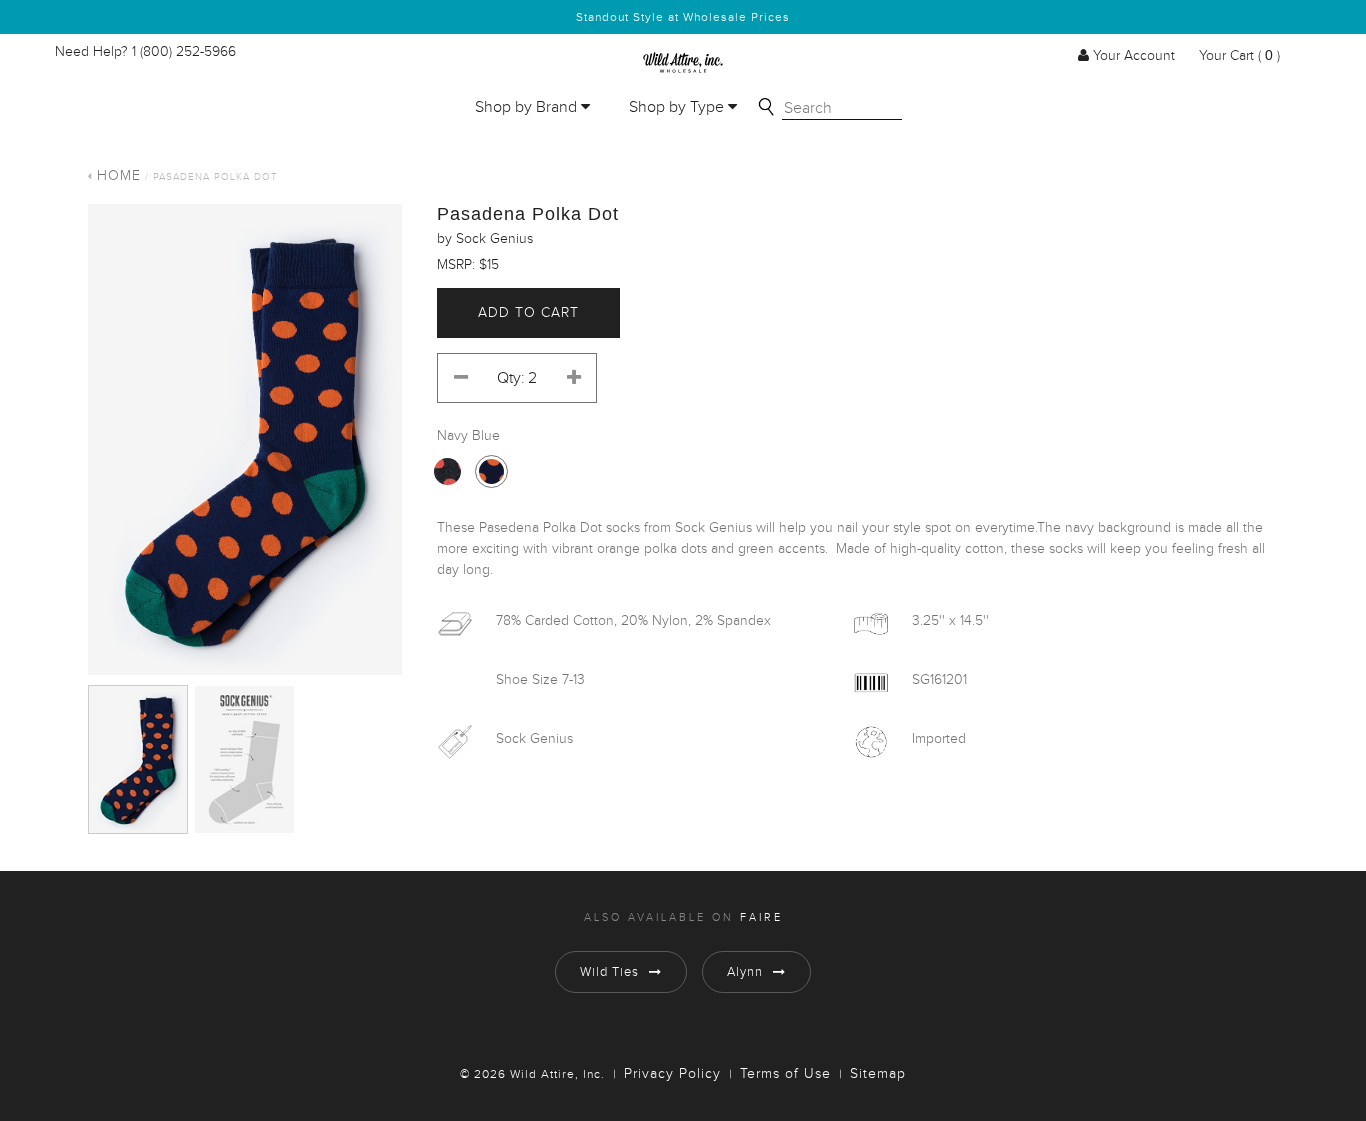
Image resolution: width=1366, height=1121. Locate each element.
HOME (119, 176)
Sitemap (878, 1074)
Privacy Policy (672, 1074)
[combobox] (842, 109)
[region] (245, 444)
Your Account (1134, 56)
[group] (245, 439)
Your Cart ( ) (1237, 56)
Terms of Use (785, 1074)
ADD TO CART (528, 313)
